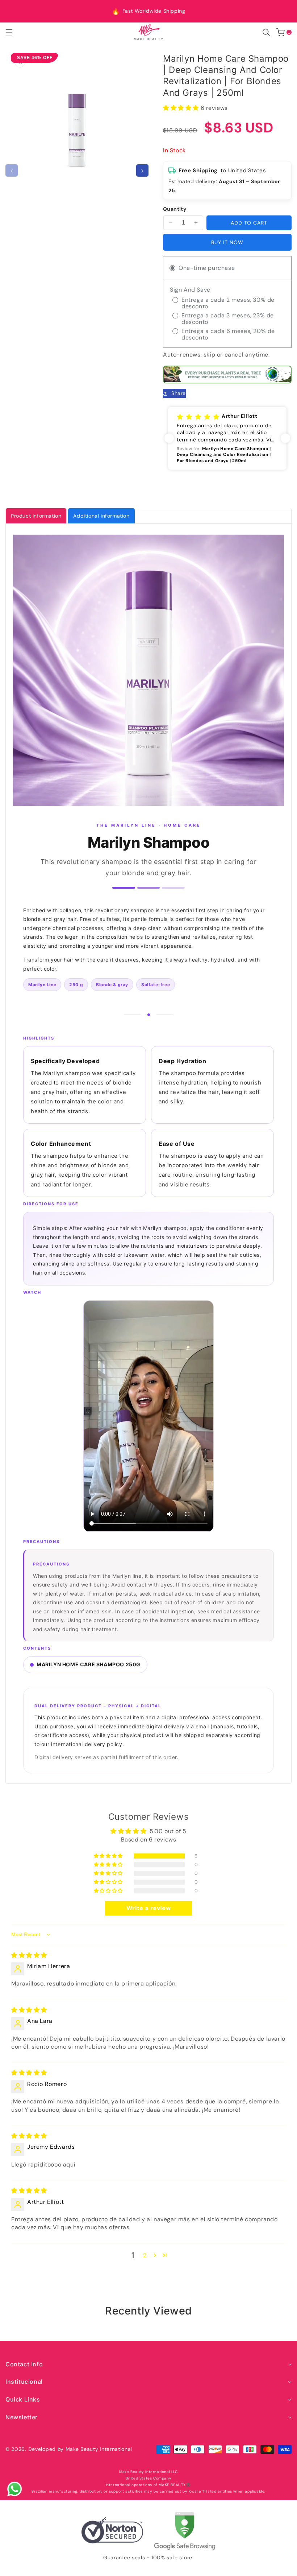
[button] (13, 32)
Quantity (175, 209)
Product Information (36, 516)
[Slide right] (142, 170)
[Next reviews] (285, 438)
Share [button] (179, 393)
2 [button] (145, 2255)
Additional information (101, 516)
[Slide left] (12, 170)
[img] (29, 1955)
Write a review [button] (148, 1908)
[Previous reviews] (169, 438)
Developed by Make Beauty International (80, 2449)
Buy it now (227, 242)
